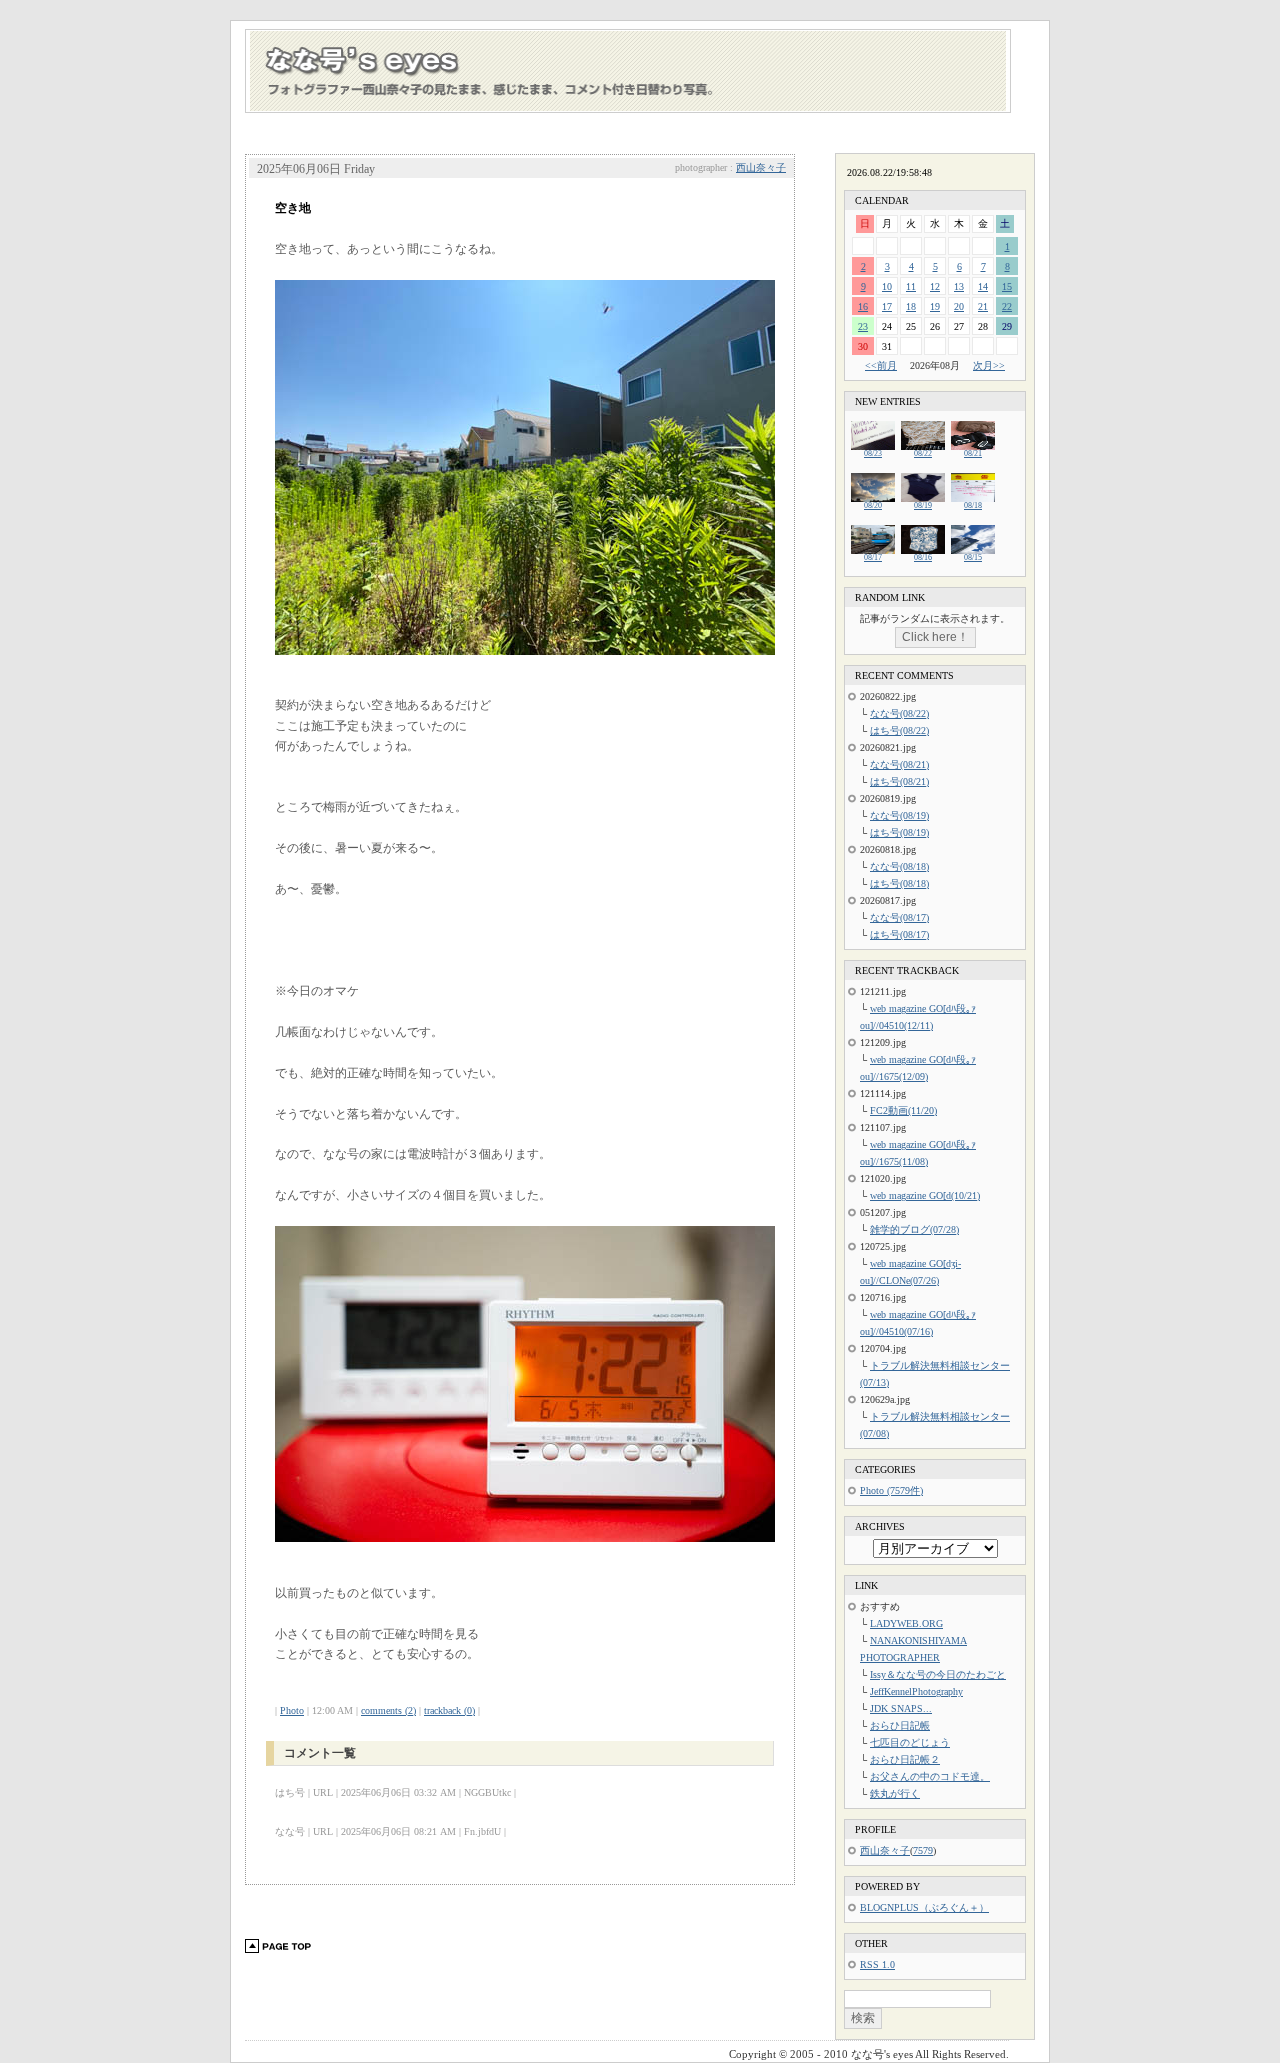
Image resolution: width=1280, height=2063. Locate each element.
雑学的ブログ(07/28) (914, 1229)
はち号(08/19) (899, 832)
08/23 (873, 453)
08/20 (873, 505)
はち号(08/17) (899, 934)
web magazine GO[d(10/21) (925, 1195)
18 (911, 306)
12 (935, 286)
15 (1007, 286)
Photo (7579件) (891, 1490)
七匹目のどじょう (910, 1742)
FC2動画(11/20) (903, 1110)
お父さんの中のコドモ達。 (930, 1776)
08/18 (973, 505)
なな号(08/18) (899, 866)
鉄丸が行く (895, 1793)
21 (983, 306)
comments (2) (388, 1710)
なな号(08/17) (899, 917)
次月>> (989, 365)
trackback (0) (449, 1710)
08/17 (873, 557)
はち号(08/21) (899, 781)
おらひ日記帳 (900, 1725)
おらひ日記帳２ (905, 1759)
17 (887, 306)
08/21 (973, 453)
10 (887, 286)
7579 (923, 1850)
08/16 (923, 557)
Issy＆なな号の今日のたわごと (938, 1674)
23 (863, 326)
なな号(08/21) (899, 764)
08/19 (923, 505)
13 (959, 286)
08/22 (923, 453)
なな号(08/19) (899, 815)
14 (983, 286)
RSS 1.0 (877, 1964)
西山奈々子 (761, 167)
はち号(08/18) (899, 883)
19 (935, 306)
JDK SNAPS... (901, 1708)
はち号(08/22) (899, 730)
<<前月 (881, 365)
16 (863, 306)
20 (959, 306)
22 (1007, 306)
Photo (292, 1710)
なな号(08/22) (899, 713)
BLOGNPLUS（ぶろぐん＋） (924, 1907)
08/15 (973, 557)
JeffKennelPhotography (916, 1691)
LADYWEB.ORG (906, 1623)
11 (911, 286)
